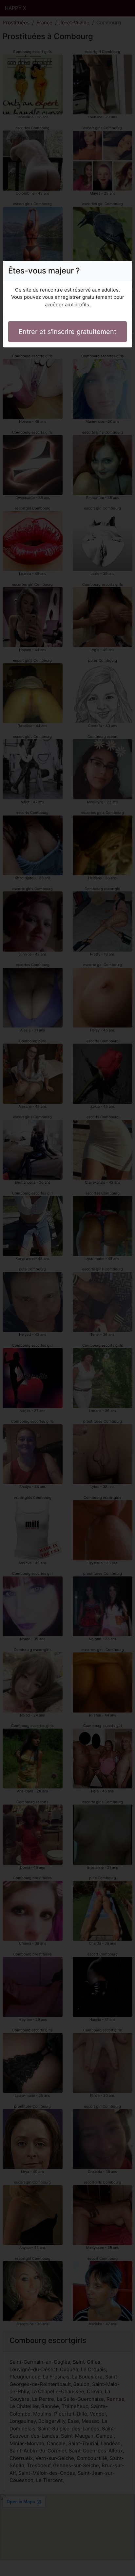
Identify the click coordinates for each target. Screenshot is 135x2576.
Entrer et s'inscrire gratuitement (67, 332)
